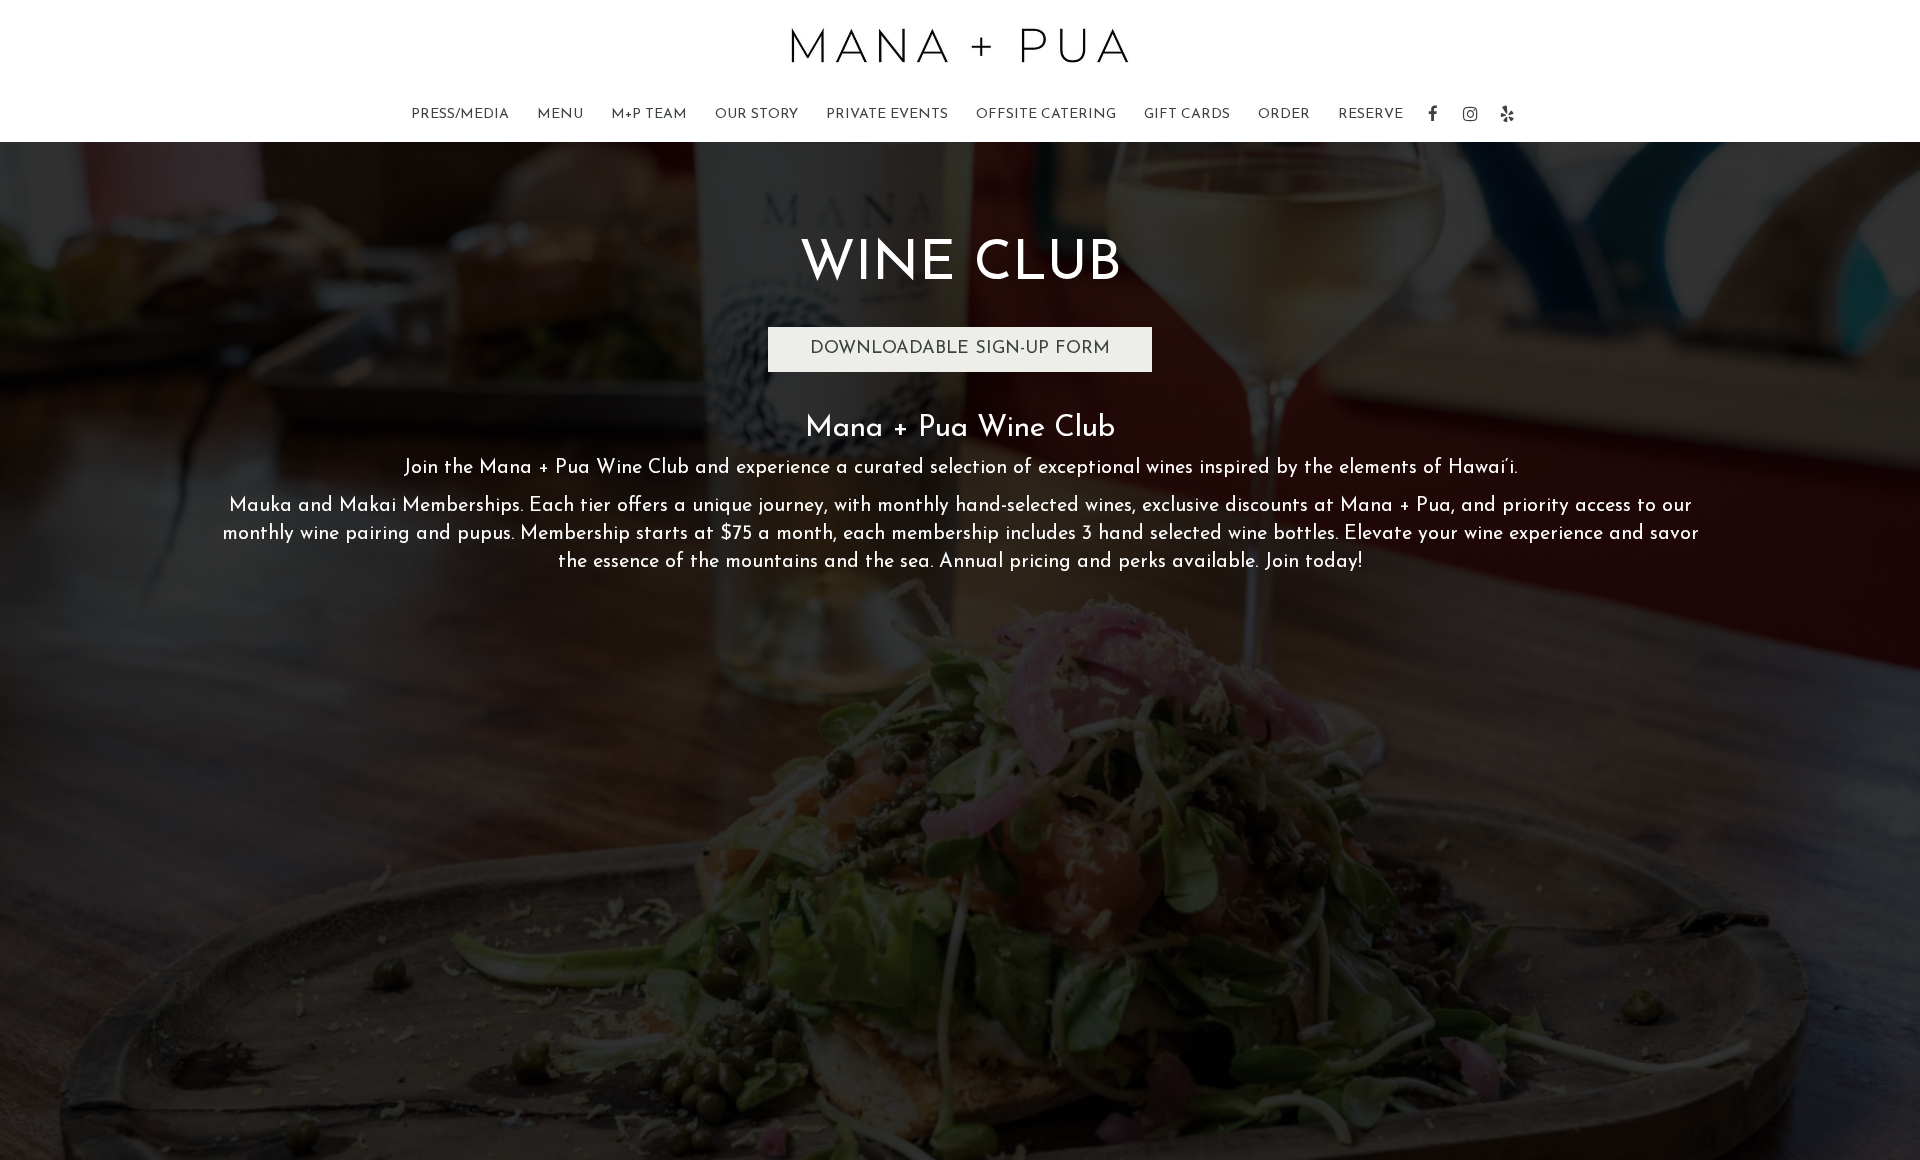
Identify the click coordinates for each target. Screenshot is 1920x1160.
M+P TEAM (649, 114)
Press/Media (460, 114)
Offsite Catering (1046, 114)
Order (1284, 114)
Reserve (1370, 114)
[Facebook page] (1433, 114)
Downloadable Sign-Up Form (960, 349)
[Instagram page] (1470, 114)
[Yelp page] (1507, 114)
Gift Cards (1187, 114)
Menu (560, 114)
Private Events (887, 114)
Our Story (756, 114)
